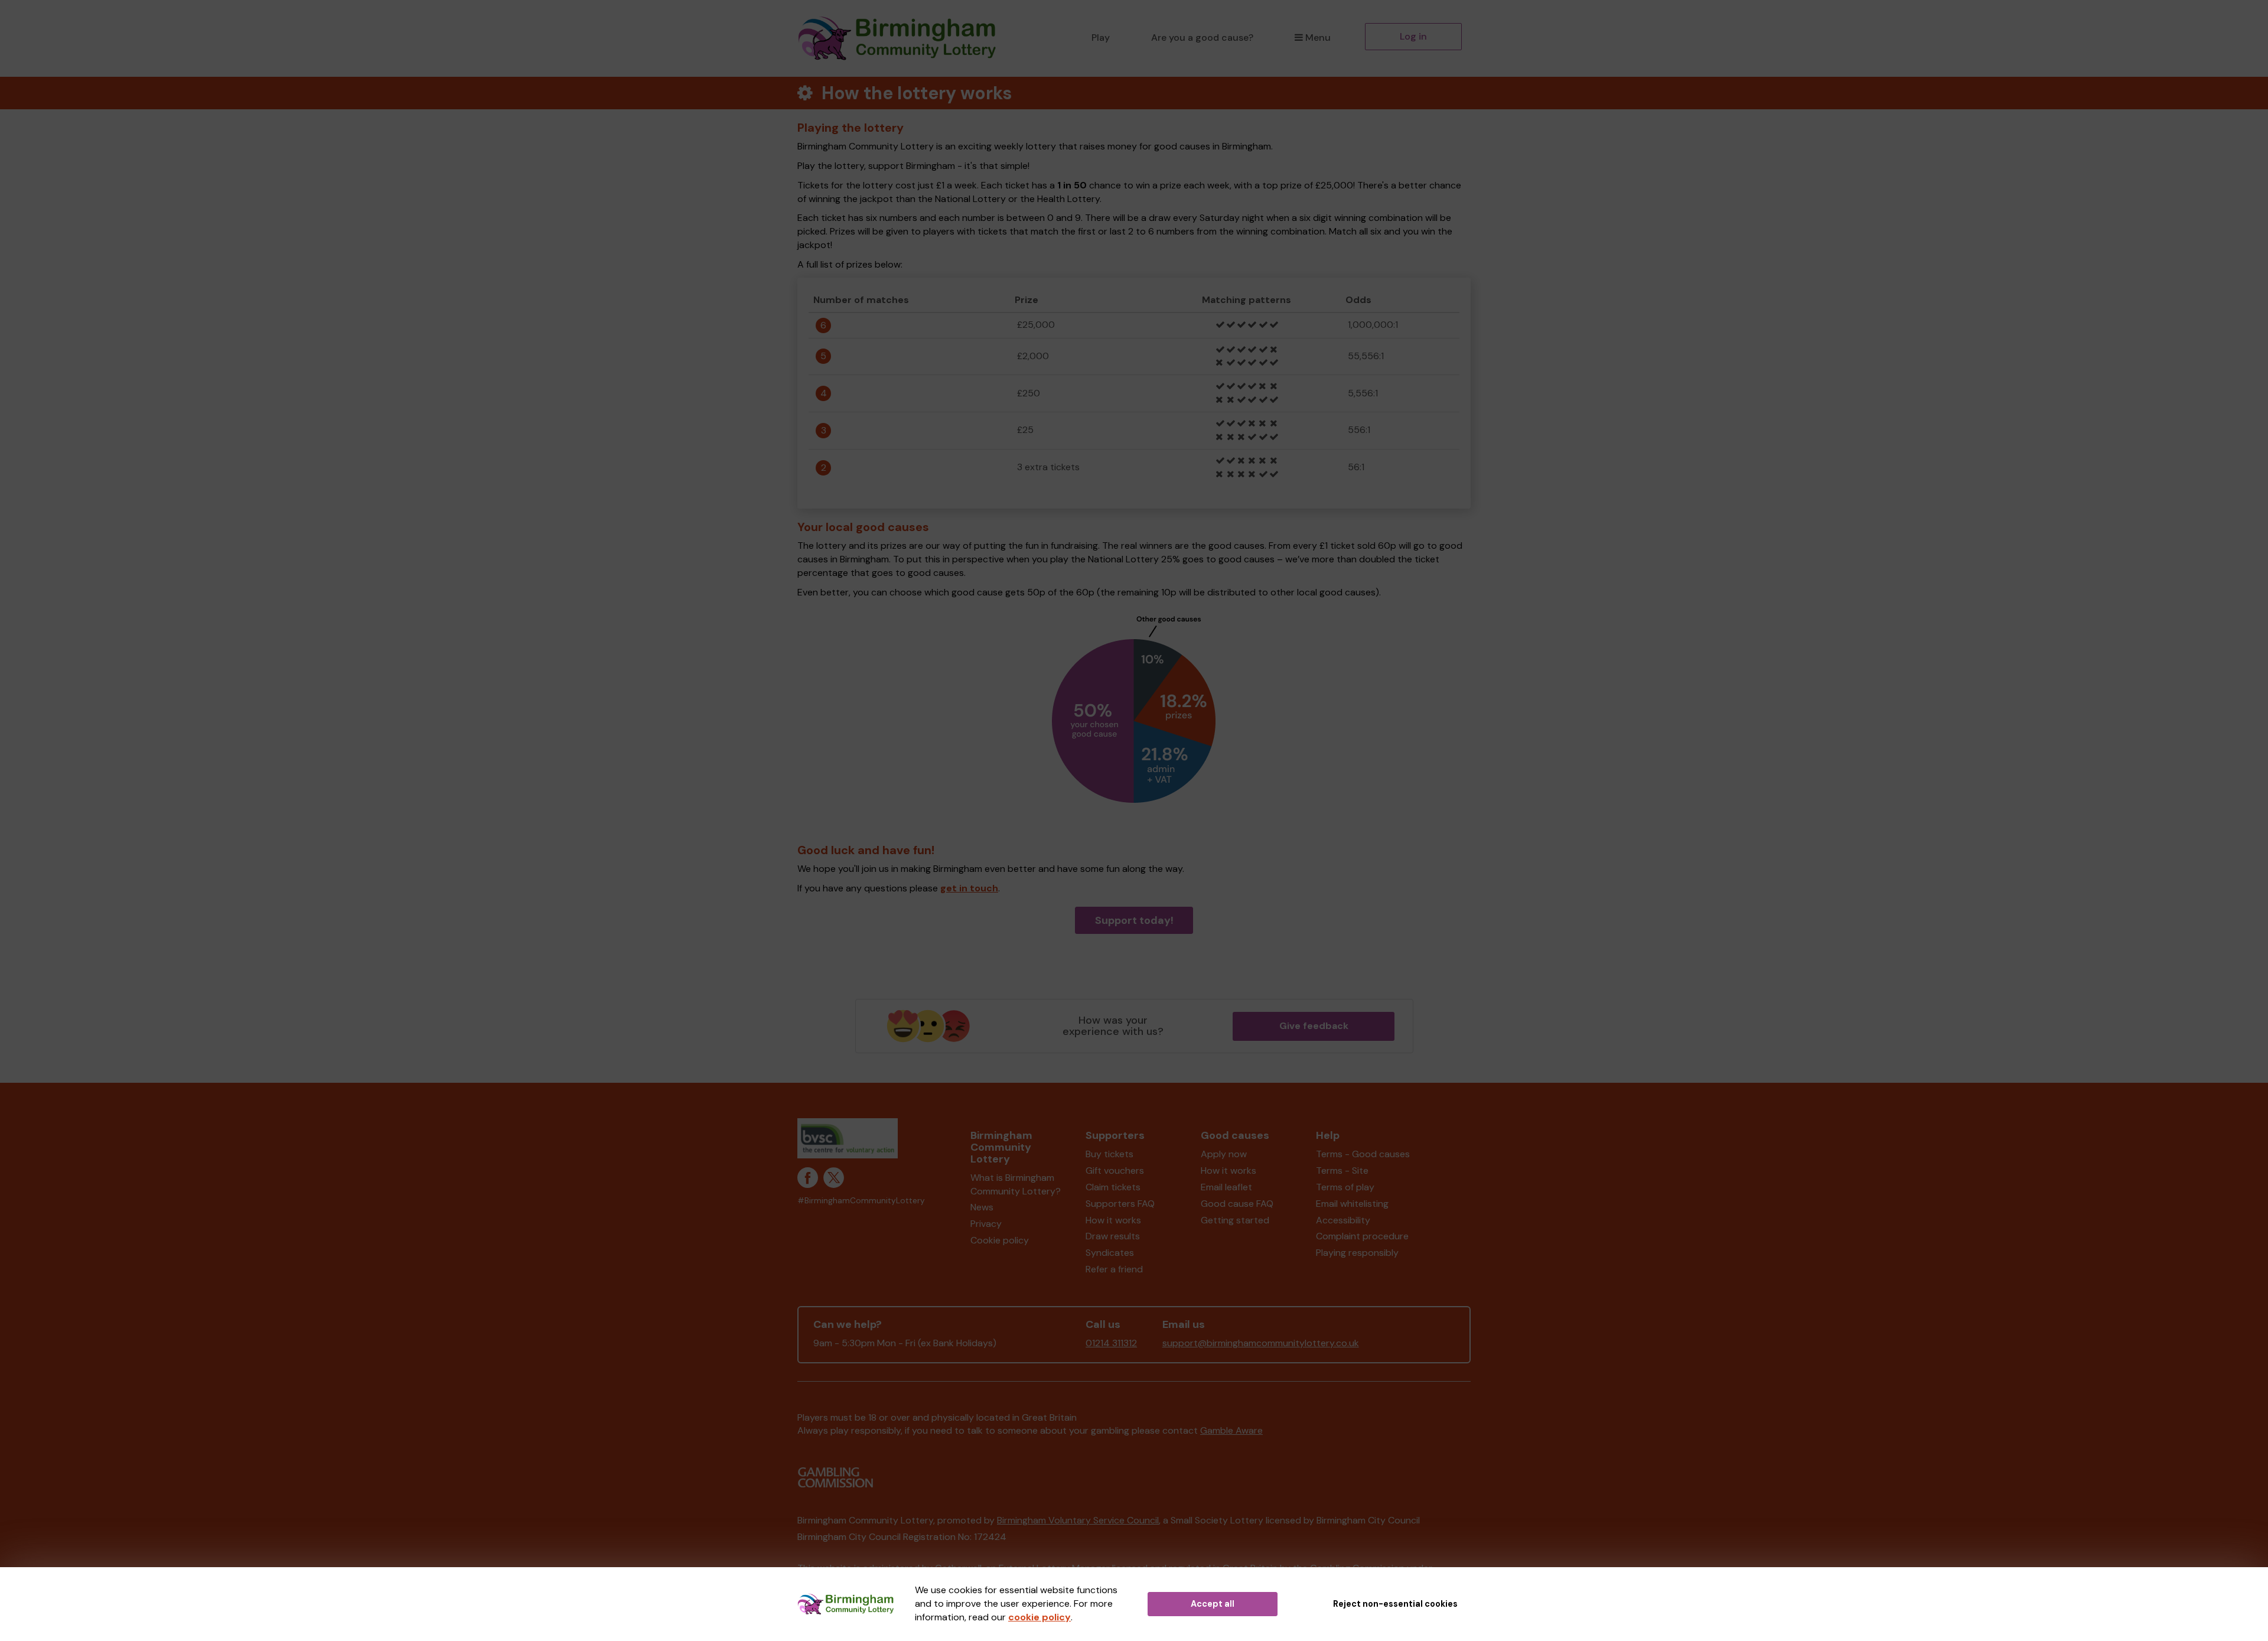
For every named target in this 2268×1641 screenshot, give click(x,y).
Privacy (986, 1224)
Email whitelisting (1352, 1204)
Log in (1413, 36)
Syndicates (1110, 1253)
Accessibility (1343, 1220)
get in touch (969, 888)
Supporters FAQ (1120, 1204)
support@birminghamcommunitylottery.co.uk (1261, 1343)
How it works (1113, 1220)
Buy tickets (1109, 1154)
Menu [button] (1318, 38)
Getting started (1235, 1220)
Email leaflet (1226, 1187)
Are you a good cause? (1202, 38)
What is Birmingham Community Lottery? (1016, 1184)
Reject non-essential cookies (1395, 1604)
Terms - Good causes (1363, 1154)
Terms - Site (1342, 1170)
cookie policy (1039, 1617)
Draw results (1113, 1236)
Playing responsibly (1357, 1253)
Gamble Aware (1231, 1430)
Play (1101, 38)
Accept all (1213, 1604)
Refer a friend (1114, 1269)
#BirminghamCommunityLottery (861, 1201)
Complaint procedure (1362, 1236)
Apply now (1224, 1154)
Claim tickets (1113, 1187)
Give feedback (1314, 1026)
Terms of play (1345, 1187)
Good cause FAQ (1237, 1204)
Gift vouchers (1115, 1170)
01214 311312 (1111, 1343)
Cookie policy (1000, 1240)
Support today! (1134, 920)
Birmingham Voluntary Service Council (1078, 1520)
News (982, 1207)
